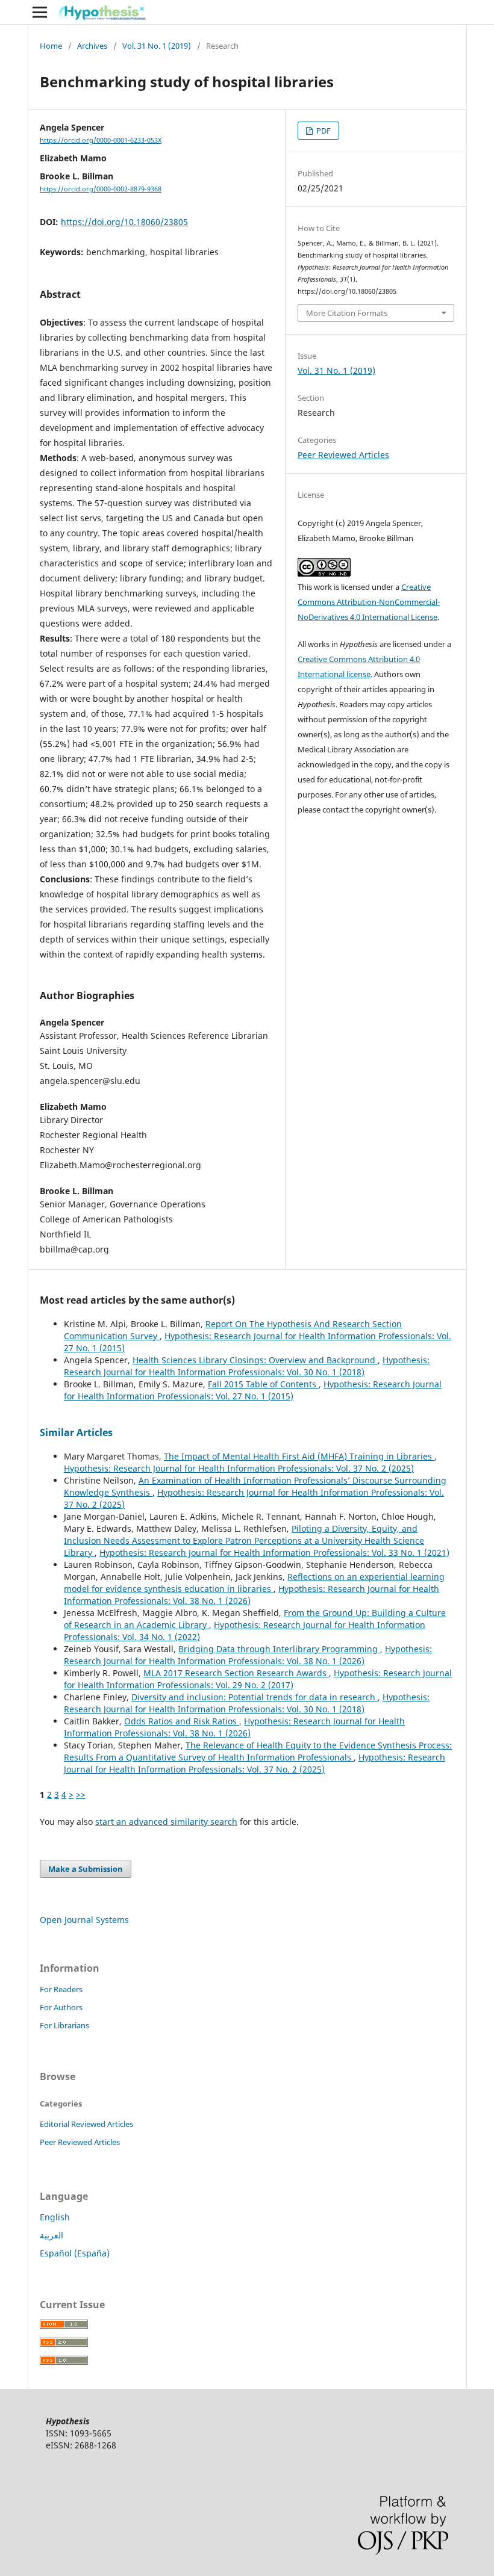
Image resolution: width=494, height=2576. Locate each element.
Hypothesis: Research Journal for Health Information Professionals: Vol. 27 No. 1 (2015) (253, 1390)
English (55, 2217)
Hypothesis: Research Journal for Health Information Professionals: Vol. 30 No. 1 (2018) (247, 1366)
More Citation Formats (347, 313)
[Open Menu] (40, 12)
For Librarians (64, 2025)
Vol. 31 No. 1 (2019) (157, 46)
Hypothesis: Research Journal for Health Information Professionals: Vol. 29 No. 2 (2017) (258, 1679)
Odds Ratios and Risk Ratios (182, 1721)
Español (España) (75, 2253)
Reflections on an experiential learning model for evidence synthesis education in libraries (254, 1583)
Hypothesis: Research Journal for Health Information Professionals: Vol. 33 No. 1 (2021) (274, 1553)
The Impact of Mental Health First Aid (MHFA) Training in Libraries (299, 1456)
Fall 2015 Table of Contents (263, 1384)
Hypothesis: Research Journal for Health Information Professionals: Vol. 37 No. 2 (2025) (239, 1468)
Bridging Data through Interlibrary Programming (279, 1649)
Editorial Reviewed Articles (86, 2124)
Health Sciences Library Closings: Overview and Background (255, 1360)
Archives (92, 46)
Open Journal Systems (84, 1920)
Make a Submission (86, 1869)
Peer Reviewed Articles (343, 455)
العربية (52, 2235)
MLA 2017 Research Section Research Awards (236, 1673)
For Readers (61, 1989)
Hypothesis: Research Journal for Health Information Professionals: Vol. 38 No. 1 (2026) (248, 1655)
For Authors (61, 2007)
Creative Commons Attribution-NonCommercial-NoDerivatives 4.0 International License (369, 602)
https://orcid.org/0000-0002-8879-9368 (101, 189)
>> (81, 1794)
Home (51, 46)
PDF (323, 131)
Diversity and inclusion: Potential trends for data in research (255, 1697)
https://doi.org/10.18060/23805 (124, 222)
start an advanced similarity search (166, 1822)
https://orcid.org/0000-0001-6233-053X (101, 140)
